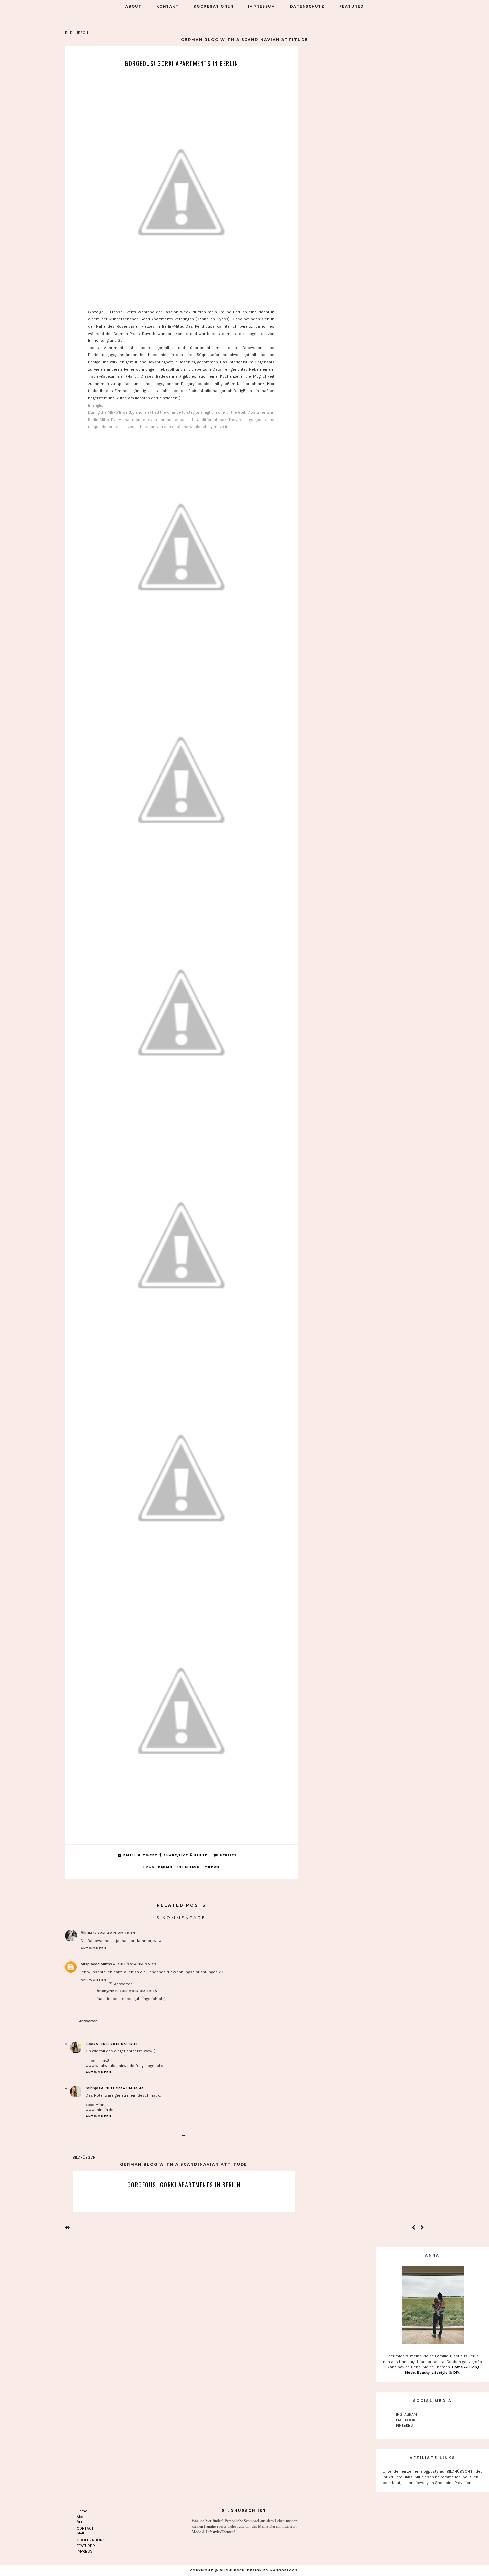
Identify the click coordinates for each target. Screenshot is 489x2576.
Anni (81, 2521)
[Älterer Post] (422, 2228)
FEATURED (352, 6)
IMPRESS (85, 2551)
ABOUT (134, 6)
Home (82, 2511)
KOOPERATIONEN (214, 6)
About (82, 2517)
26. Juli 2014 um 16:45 (121, 2088)
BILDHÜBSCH (77, 33)
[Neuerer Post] (414, 2228)
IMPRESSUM (262, 6)
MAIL (81, 2533)
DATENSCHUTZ (307, 6)
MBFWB (212, 1867)
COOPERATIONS (91, 2540)
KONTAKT (168, 6)
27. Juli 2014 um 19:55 (135, 1991)
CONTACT (85, 2528)
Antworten (94, 1948)
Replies (228, 1855)
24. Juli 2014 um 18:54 (113, 1932)
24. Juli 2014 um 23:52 (133, 1964)
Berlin (165, 1867)
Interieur (189, 1867)
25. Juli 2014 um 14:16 (116, 2044)
